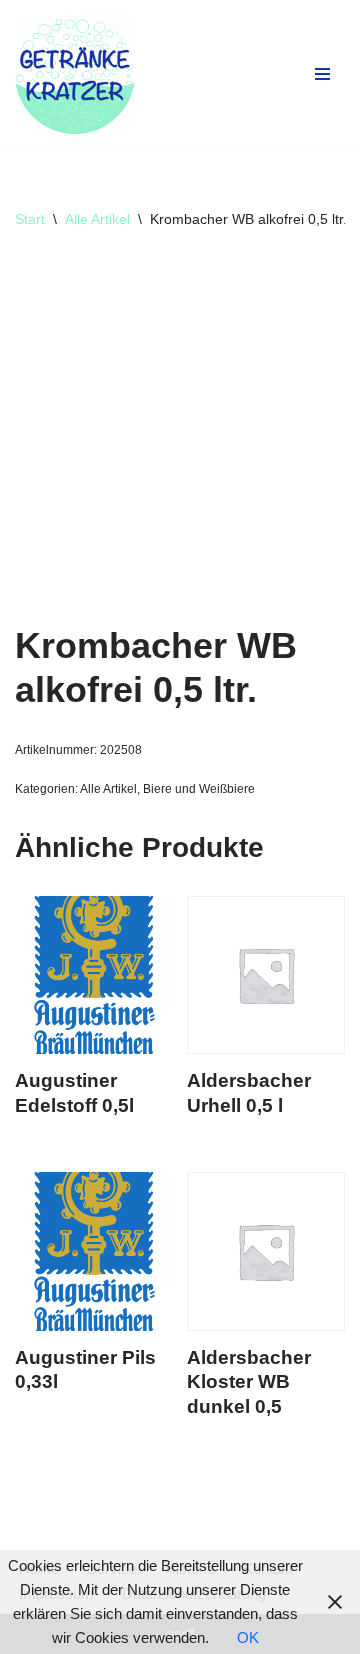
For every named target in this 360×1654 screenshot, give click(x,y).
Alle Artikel (97, 219)
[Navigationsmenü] (322, 74)
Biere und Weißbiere (199, 789)
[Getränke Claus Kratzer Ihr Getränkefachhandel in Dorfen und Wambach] (75, 74)
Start (30, 219)
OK (248, 1637)
